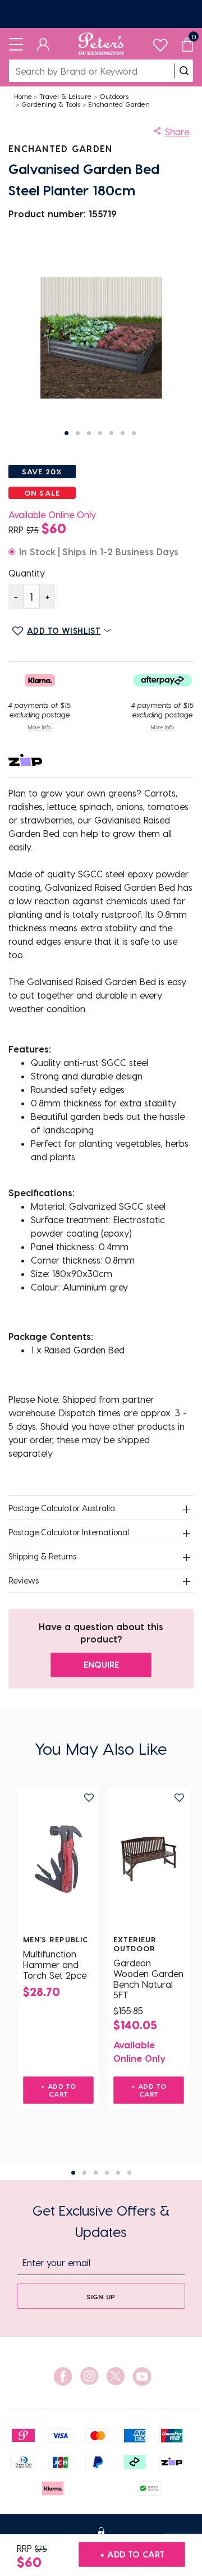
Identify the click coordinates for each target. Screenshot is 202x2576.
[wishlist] (160, 42)
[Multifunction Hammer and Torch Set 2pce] (58, 1859)
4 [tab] (107, 2173)
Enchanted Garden (119, 104)
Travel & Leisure (65, 96)
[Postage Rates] (101, 14)
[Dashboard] (43, 44)
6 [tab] (129, 2173)
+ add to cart (132, 2554)
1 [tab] (73, 2173)
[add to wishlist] (89, 1798)
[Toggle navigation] (16, 44)
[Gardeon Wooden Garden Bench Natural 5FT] (149, 1859)
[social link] (63, 2376)
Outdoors (114, 96)
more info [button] (40, 727)
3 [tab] (96, 2173)
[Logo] (101, 44)
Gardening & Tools (51, 104)
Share (177, 132)
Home (23, 96)
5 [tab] (118, 2173)
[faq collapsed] (186, 1509)
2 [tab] (84, 2173)
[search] (184, 71)
